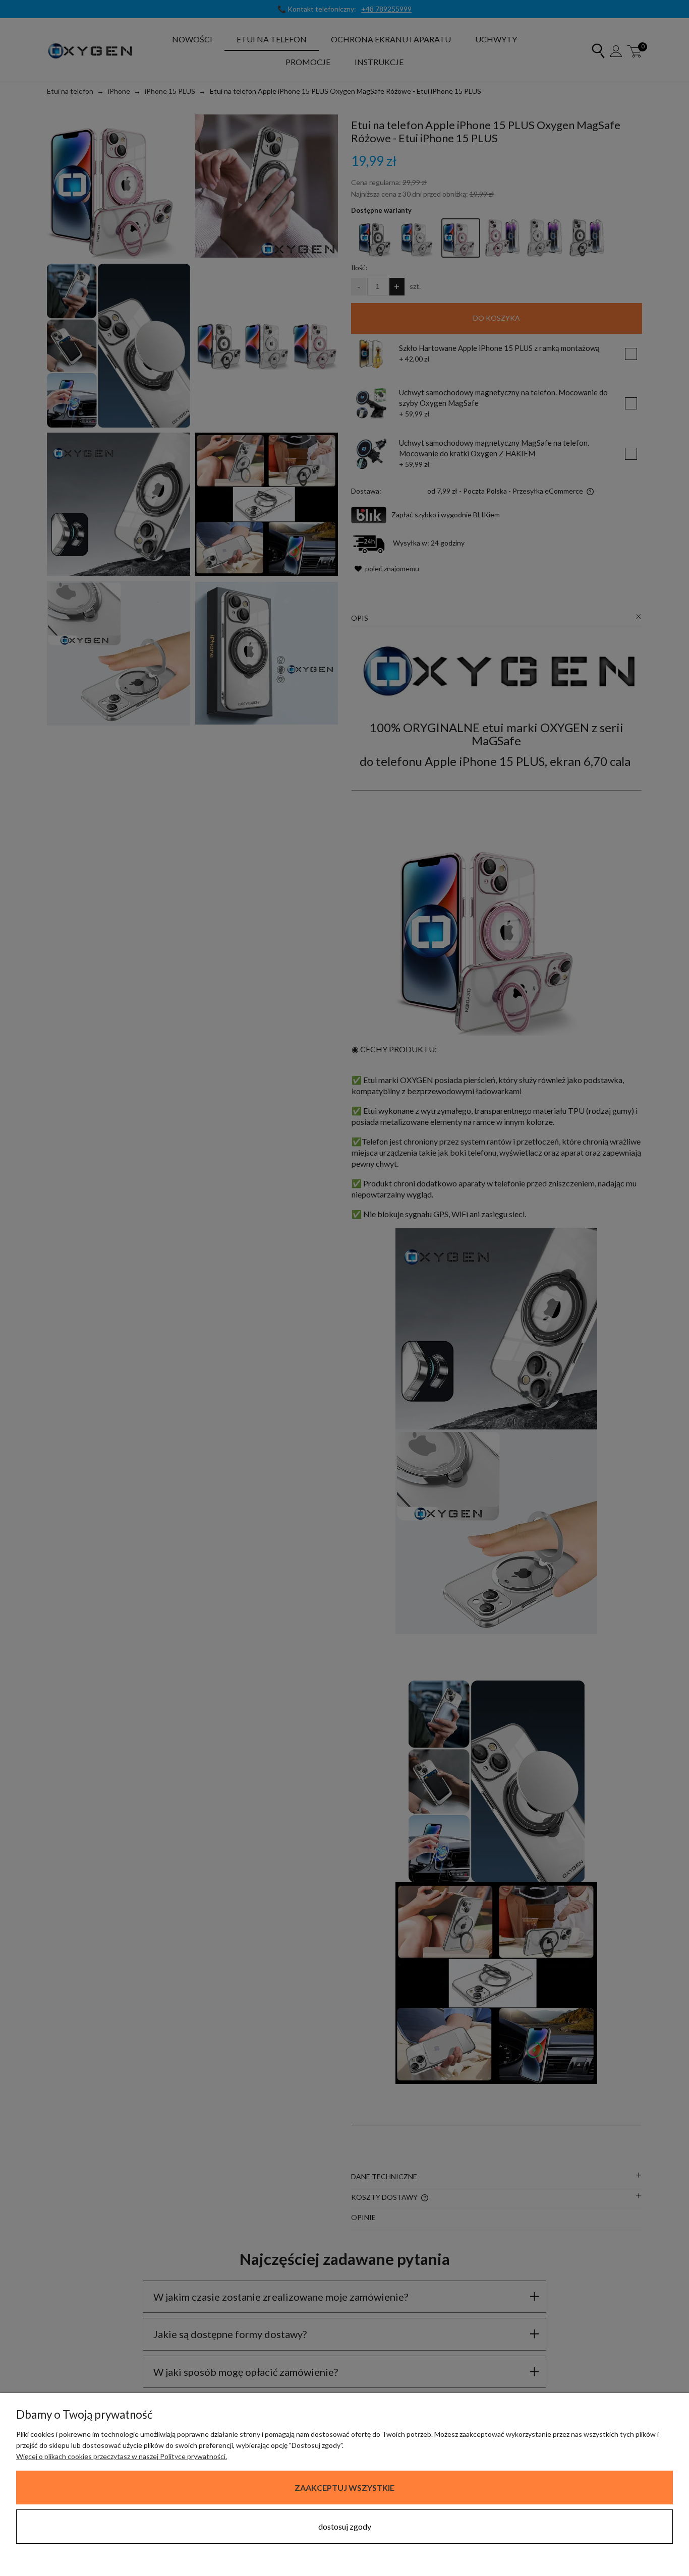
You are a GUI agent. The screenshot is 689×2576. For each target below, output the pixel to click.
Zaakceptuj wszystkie (344, 2488)
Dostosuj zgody (345, 2526)
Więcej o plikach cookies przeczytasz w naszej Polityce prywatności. (122, 2456)
